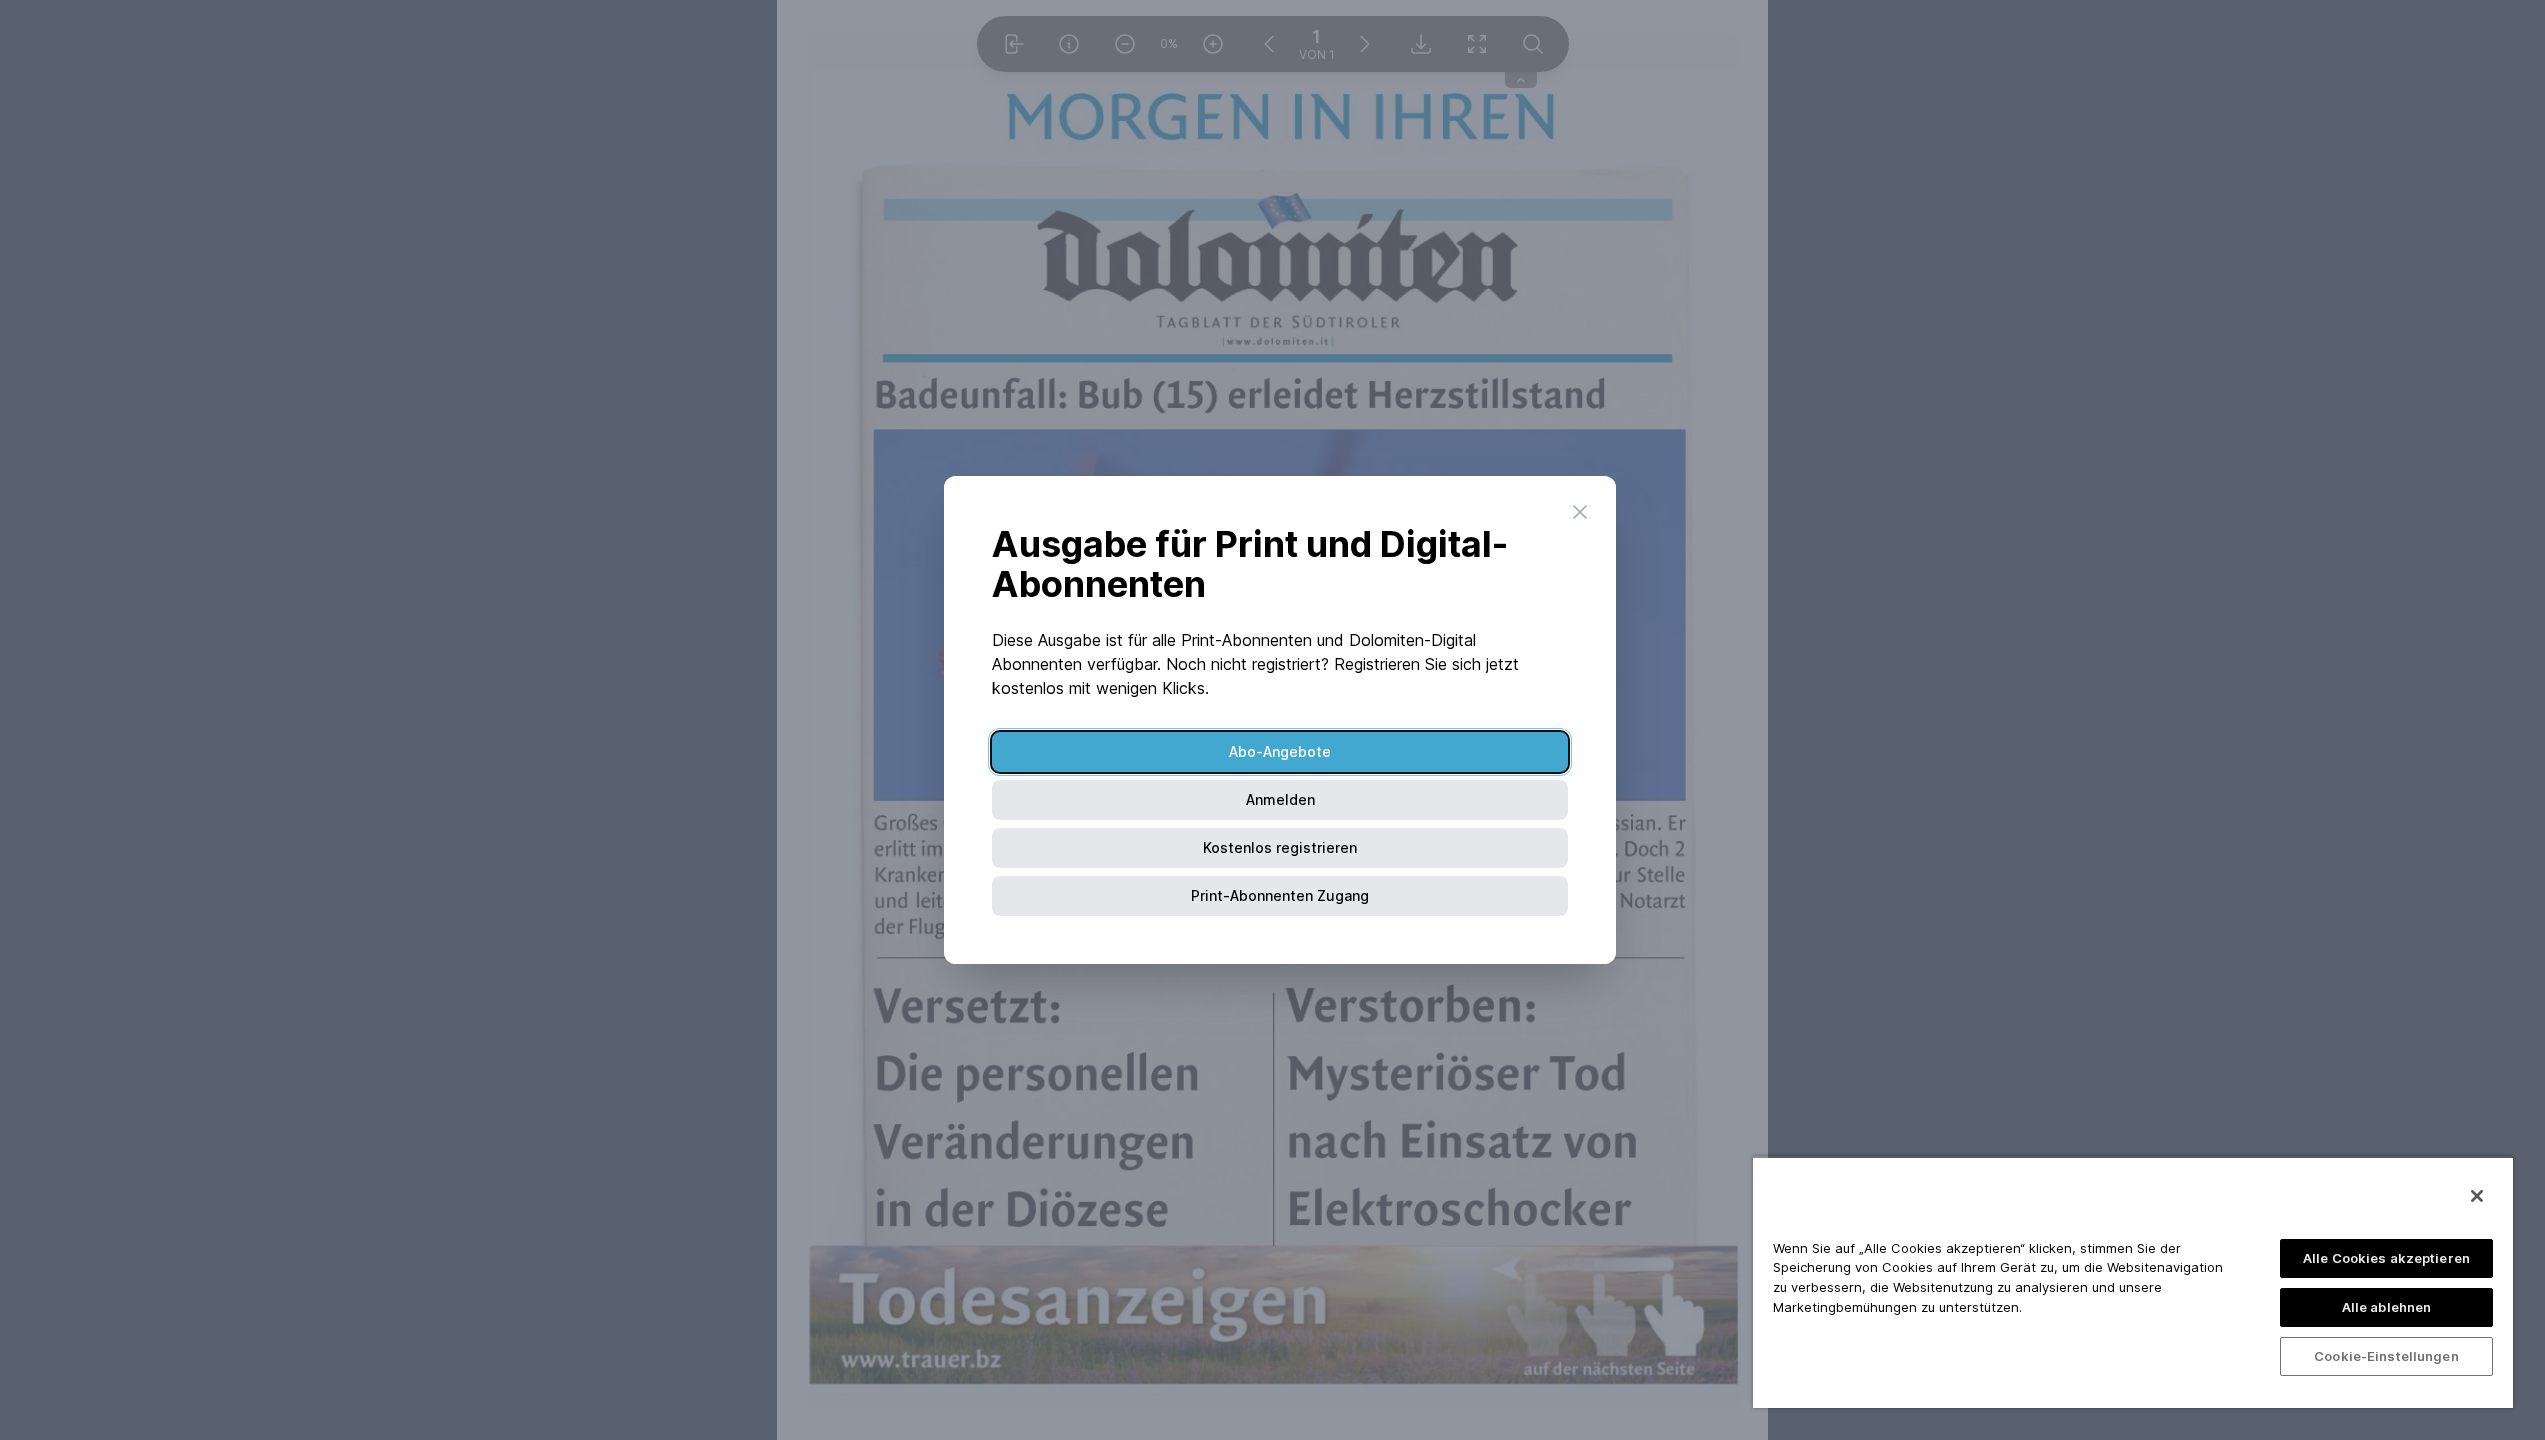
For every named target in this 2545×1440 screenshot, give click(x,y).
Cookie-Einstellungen (2386, 1356)
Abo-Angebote (1280, 751)
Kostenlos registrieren (1280, 847)
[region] (2133, 1282)
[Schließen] (2477, 1196)
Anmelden (1280, 799)
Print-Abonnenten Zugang (1280, 895)
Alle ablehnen (2387, 1307)
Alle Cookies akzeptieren (2386, 1258)
